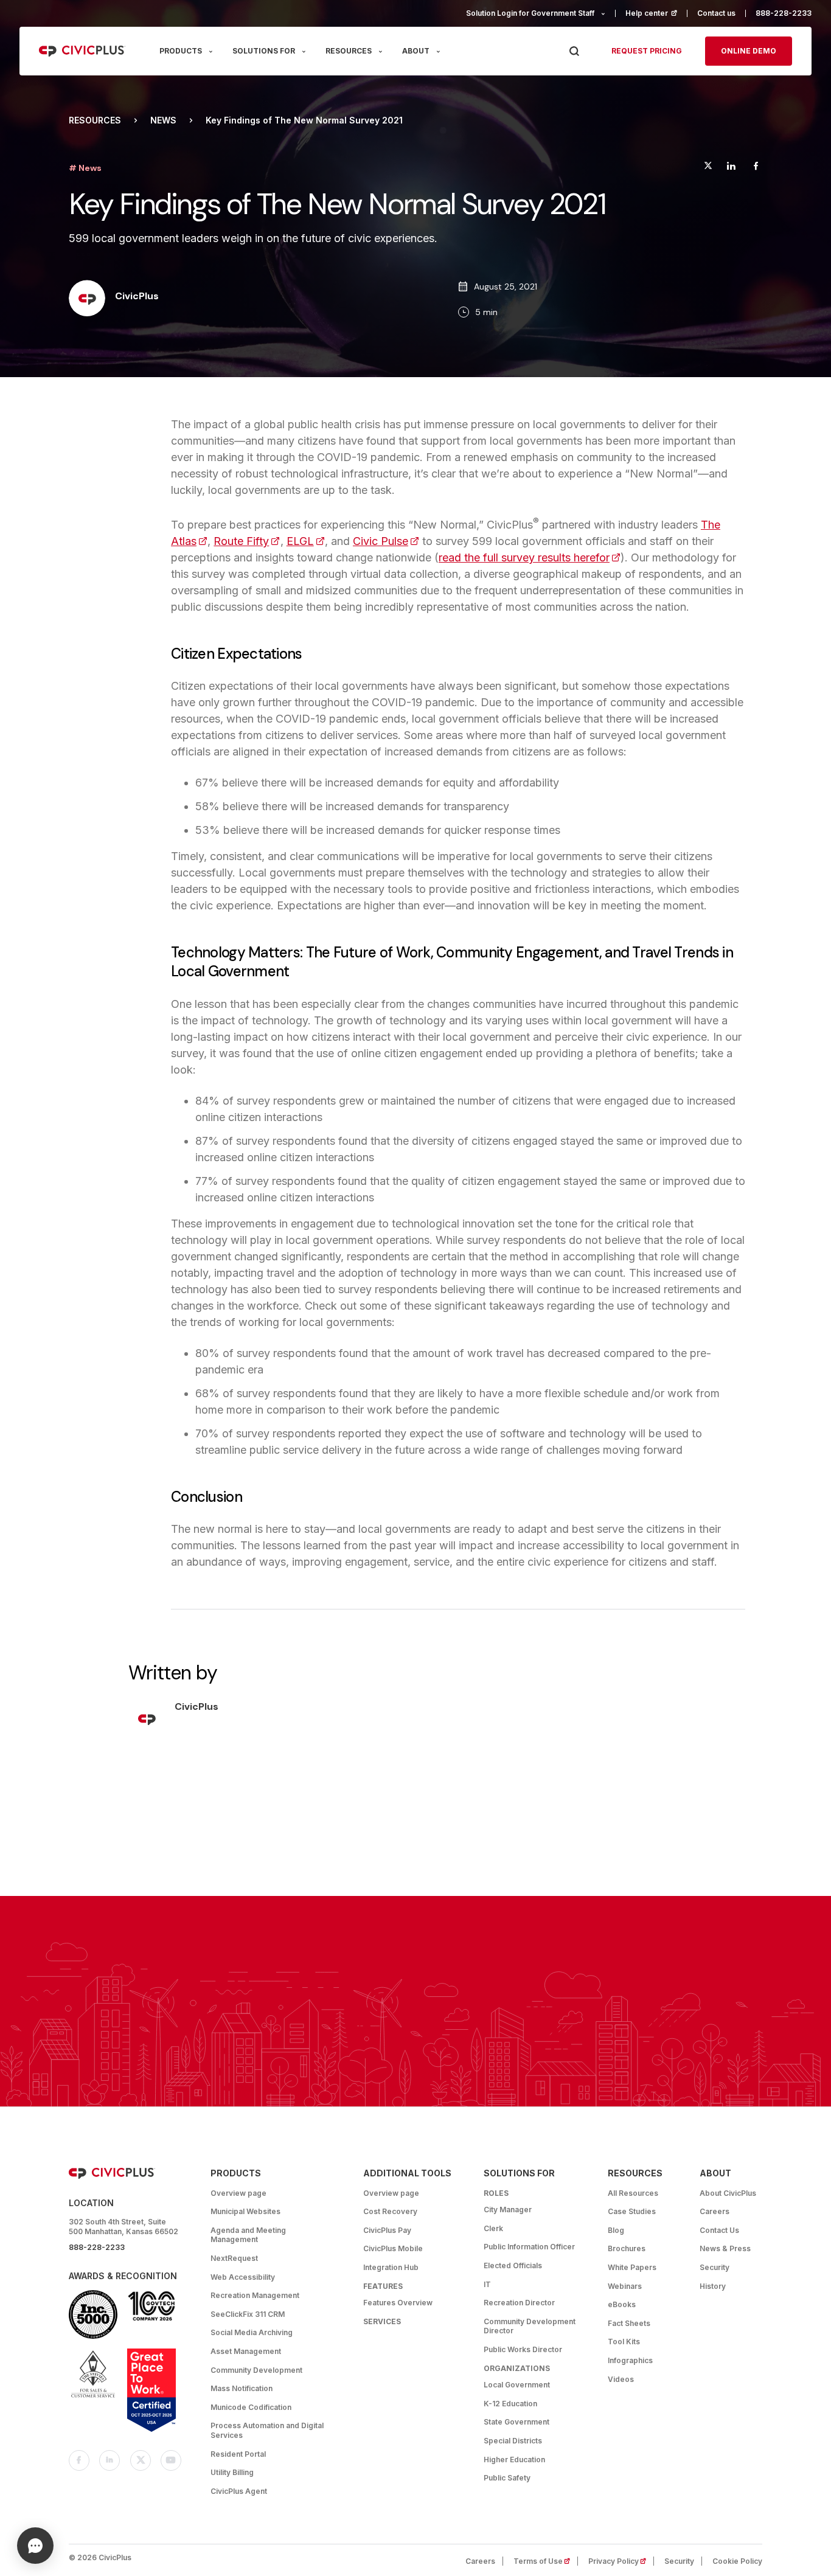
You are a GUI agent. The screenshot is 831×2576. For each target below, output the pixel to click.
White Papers (632, 2267)
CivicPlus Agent (239, 2491)
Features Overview (398, 2303)
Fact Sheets (629, 2323)
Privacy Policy (621, 2561)
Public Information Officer (529, 2247)
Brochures (627, 2248)
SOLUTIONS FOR (264, 51)
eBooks (622, 2304)
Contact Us (719, 2230)
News (163, 120)
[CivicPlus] (87, 299)
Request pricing (647, 51)
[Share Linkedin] (731, 168)
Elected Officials (513, 2265)
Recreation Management (255, 2295)
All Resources (633, 2193)
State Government (516, 2422)
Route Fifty (247, 541)
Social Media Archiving (252, 2332)
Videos (621, 2379)
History (713, 2286)
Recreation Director (519, 2303)
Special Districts (513, 2441)
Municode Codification (251, 2407)
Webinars (625, 2286)
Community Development (256, 2370)
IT (487, 2284)
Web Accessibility (243, 2277)
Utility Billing (232, 2472)
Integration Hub (391, 2267)
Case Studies (632, 2211)
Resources (95, 120)
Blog (616, 2230)
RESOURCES (349, 51)
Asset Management (246, 2351)
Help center (656, 13)
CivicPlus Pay (387, 2230)
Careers (715, 2211)
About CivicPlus (728, 2193)
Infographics (630, 2360)
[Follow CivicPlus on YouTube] (171, 2460)
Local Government (517, 2385)
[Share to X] (708, 168)
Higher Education (514, 2460)
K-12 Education (510, 2404)
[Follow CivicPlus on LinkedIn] (110, 2460)
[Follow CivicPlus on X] (141, 2460)
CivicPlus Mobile (393, 2248)
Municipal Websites (245, 2211)
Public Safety (507, 2478)
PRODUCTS (181, 51)
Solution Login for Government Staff (530, 13)
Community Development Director (530, 2326)
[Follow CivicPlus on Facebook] (79, 2460)
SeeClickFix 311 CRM (248, 2314)
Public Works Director (523, 2349)
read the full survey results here (530, 557)
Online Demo (749, 51)
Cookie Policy (737, 2561)
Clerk (493, 2228)
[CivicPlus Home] (82, 51)
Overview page (238, 2193)
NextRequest (234, 2258)
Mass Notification (242, 2388)
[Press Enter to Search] (574, 51)
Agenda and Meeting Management (248, 2235)
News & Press (725, 2248)
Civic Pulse (386, 541)
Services (382, 2321)
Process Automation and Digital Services (267, 2430)
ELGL (306, 541)
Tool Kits (624, 2342)
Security (715, 2267)
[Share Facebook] (756, 168)
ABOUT (416, 51)
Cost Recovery (390, 2211)
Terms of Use (546, 2561)
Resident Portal (238, 2454)
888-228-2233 (784, 13)
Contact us (716, 13)
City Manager (508, 2210)
